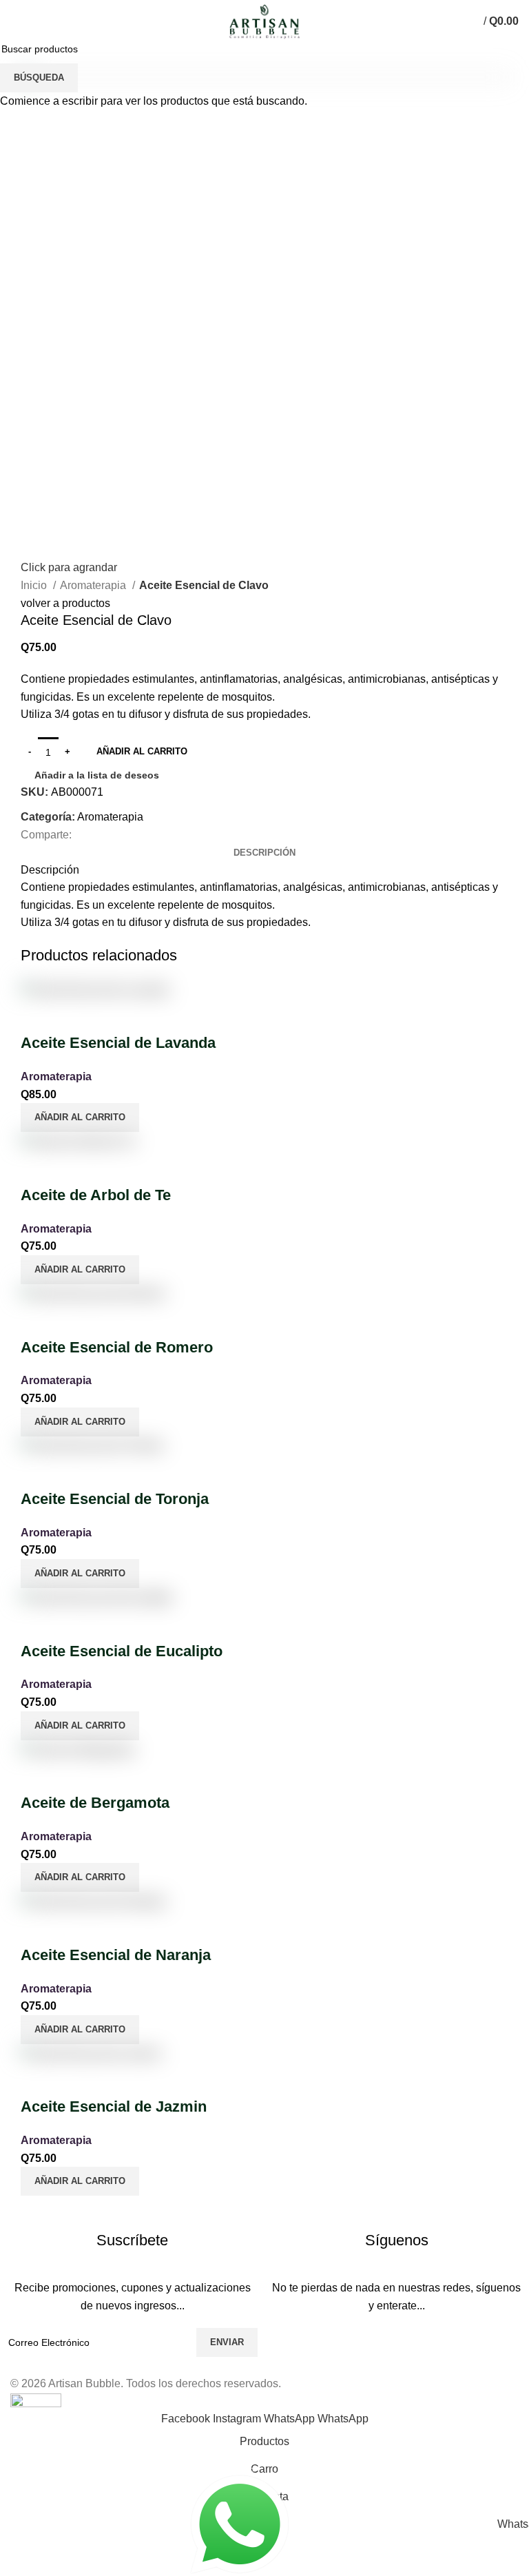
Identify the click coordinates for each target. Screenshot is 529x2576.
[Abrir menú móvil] (17, 21)
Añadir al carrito (142, 751)
